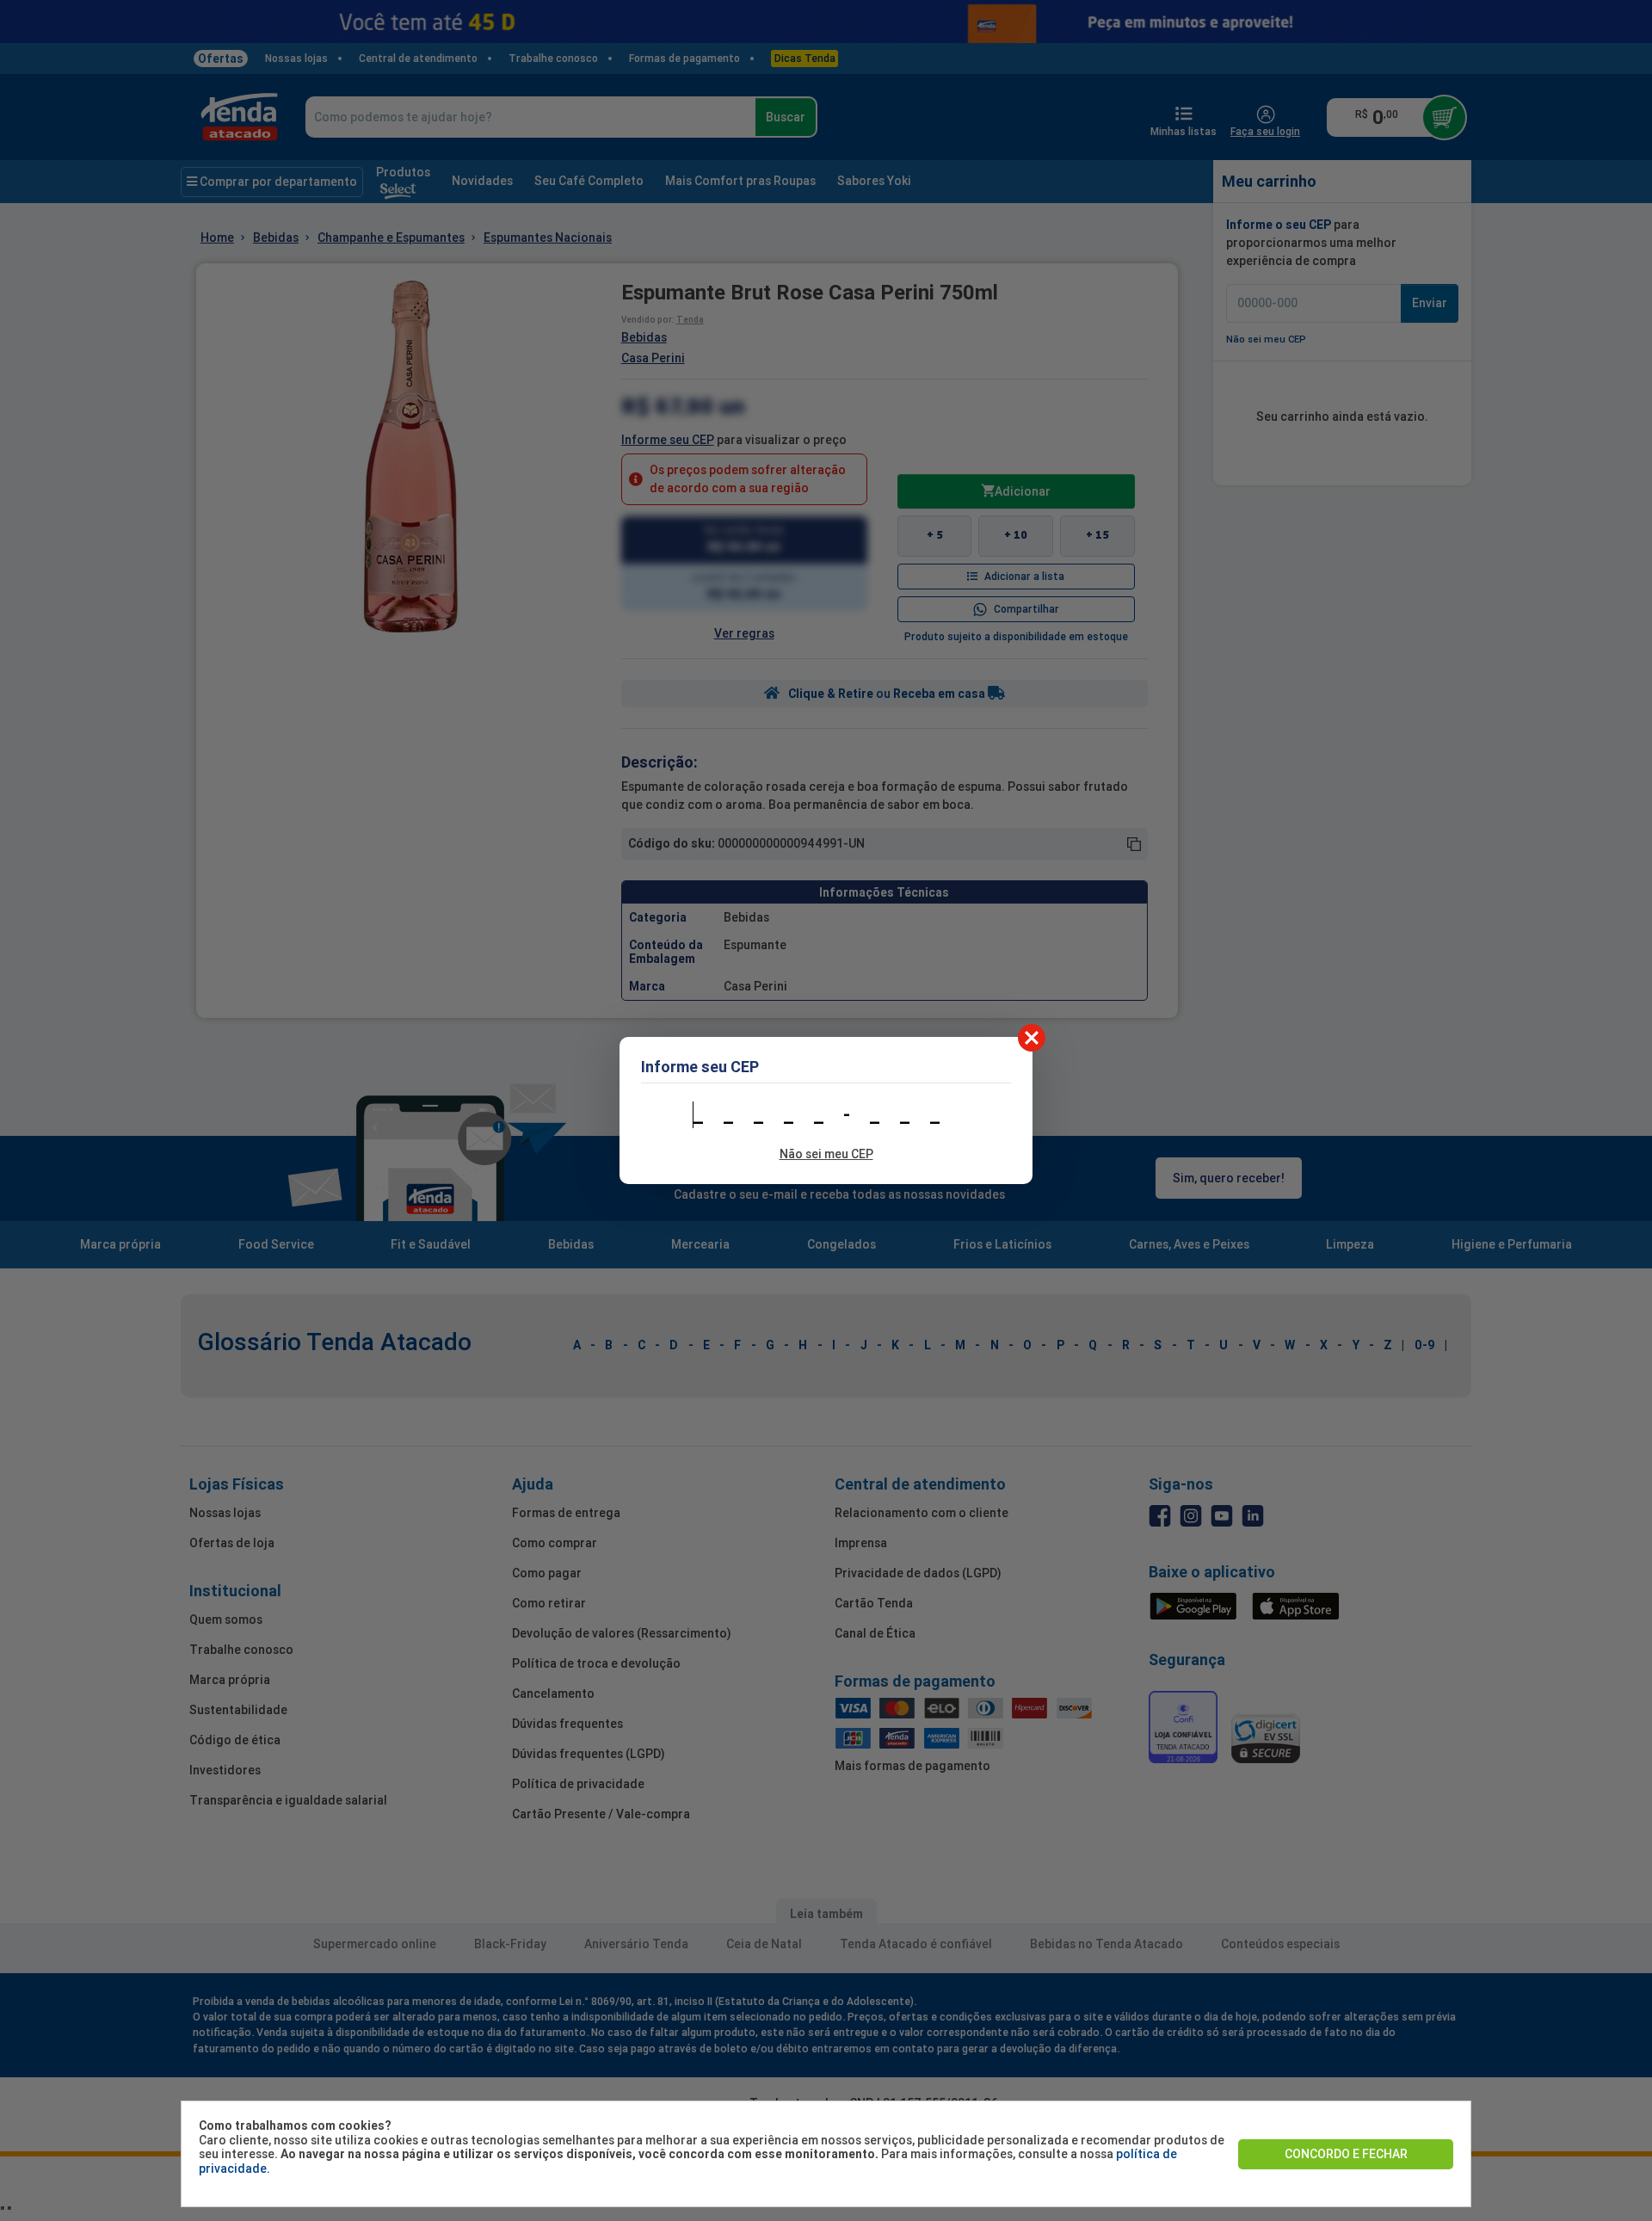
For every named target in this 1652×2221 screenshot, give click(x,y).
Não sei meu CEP (826, 1154)
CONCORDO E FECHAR (1346, 2154)
